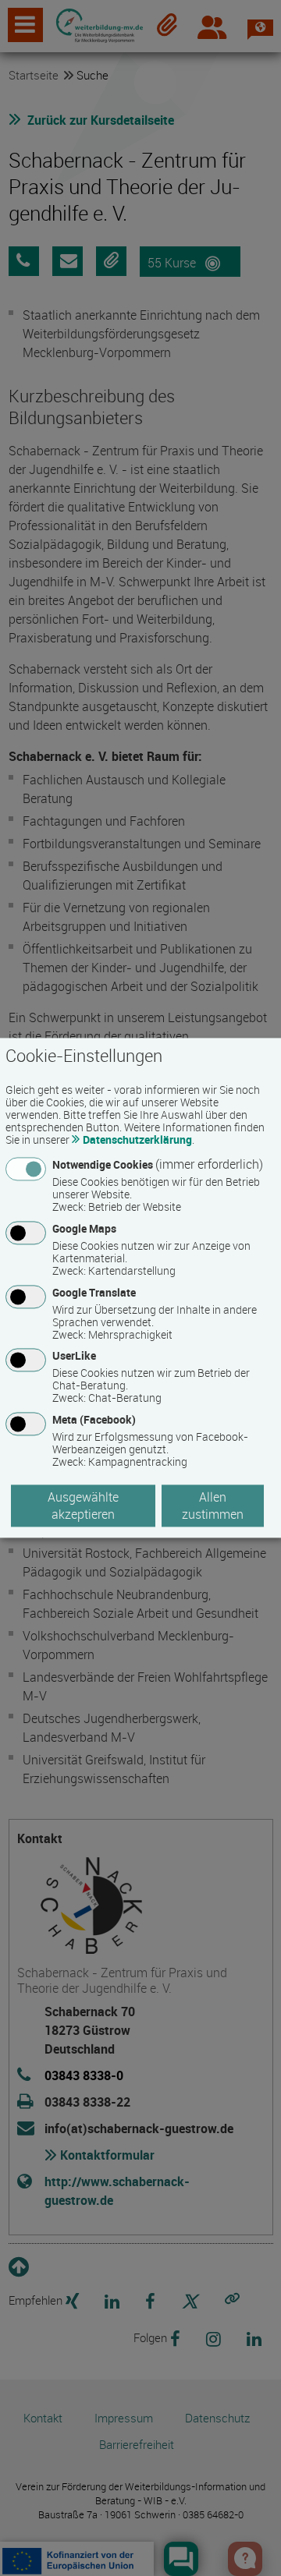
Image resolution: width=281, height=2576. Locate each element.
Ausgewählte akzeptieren (83, 1506)
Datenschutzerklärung (137, 1139)
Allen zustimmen (213, 1506)
